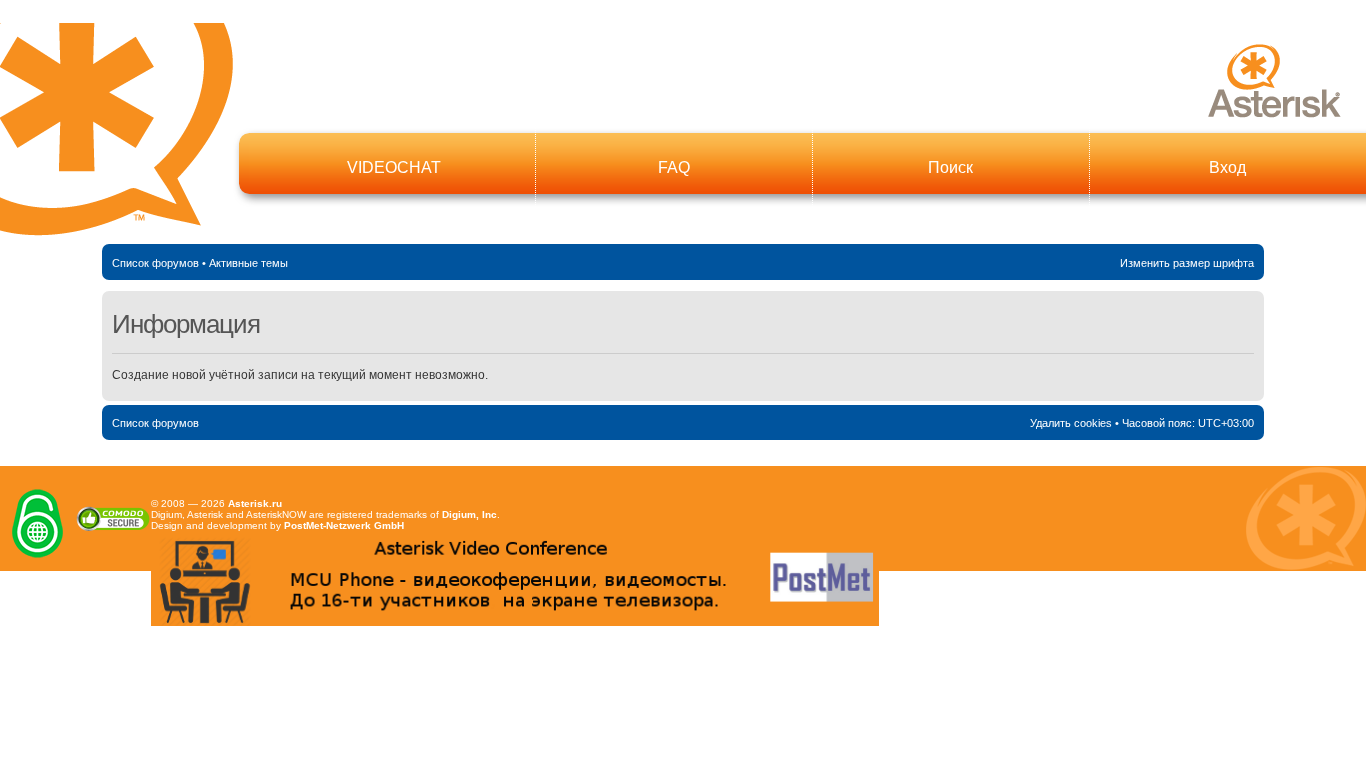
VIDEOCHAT (394, 167)
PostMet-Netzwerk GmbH (344, 525)
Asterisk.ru (255, 503)
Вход (1227, 167)
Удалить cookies (1071, 423)
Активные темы (248, 263)
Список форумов (155, 263)
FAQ (674, 167)
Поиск (950, 167)
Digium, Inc (469, 514)
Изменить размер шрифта (1187, 263)
